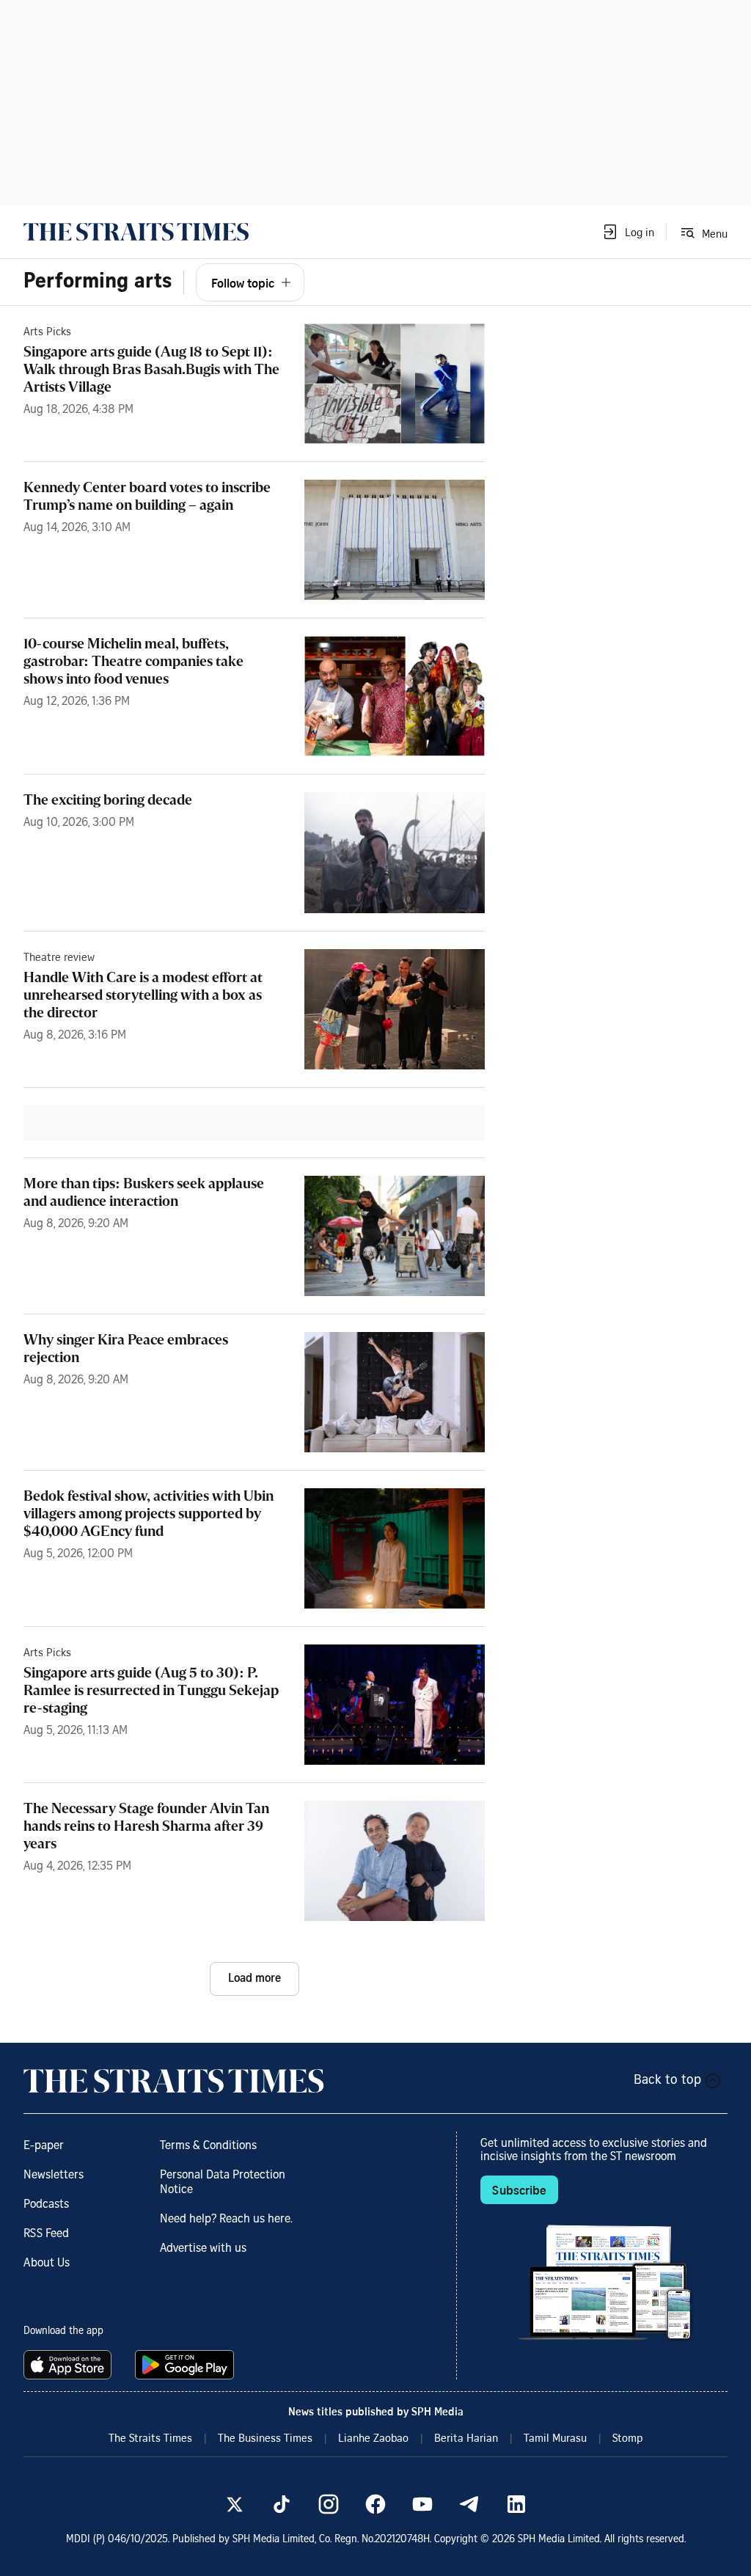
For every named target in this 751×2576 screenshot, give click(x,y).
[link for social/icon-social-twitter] (235, 2504)
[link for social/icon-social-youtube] (422, 2504)
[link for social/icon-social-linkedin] (516, 2504)
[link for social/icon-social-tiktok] (282, 2504)
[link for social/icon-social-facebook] (375, 2504)
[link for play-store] (186, 2365)
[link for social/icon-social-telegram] (469, 2504)
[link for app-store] (70, 2365)
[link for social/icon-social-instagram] (329, 2504)
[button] (628, 232)
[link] (136, 232)
